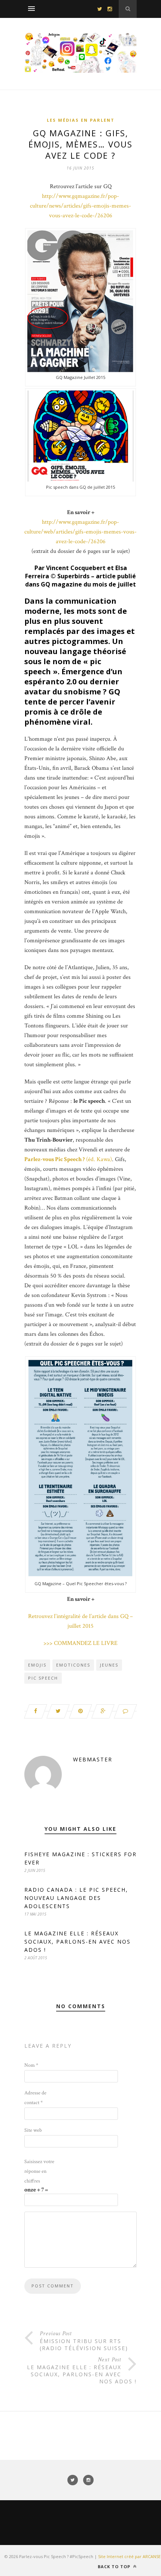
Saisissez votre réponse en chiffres (39, 2171)
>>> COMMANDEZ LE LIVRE (80, 1643)
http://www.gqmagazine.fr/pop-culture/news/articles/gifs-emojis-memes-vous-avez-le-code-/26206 (80, 206)
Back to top (115, 2566)
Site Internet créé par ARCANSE (129, 2556)
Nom (31, 2065)
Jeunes (109, 1665)
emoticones (73, 1665)
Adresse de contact (35, 2098)
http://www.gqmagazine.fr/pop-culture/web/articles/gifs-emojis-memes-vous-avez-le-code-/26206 (80, 532)
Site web (33, 2130)
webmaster (93, 1759)
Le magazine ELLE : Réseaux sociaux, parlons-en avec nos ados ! (78, 1942)
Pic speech (43, 1678)
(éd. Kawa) (68, 1159)
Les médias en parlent (81, 120)
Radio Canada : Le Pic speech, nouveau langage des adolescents (76, 1898)
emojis (37, 1665)
